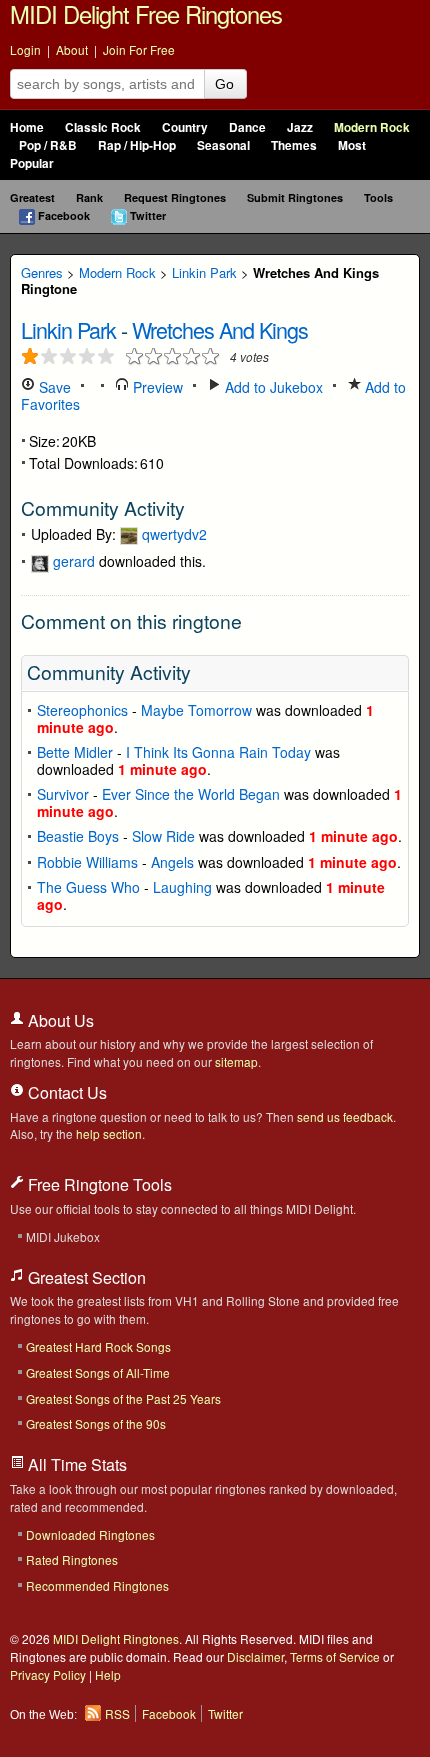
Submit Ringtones (295, 197)
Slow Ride (163, 836)
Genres (42, 272)
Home (27, 127)
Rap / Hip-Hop (137, 145)
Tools (378, 197)
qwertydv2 (174, 534)
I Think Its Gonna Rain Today (218, 752)
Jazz (300, 127)
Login (25, 49)
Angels (172, 862)
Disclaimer (255, 1656)
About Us (59, 1020)
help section (109, 1133)
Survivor (63, 794)
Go (224, 84)
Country (185, 127)
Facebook (64, 215)
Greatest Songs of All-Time (98, 1372)
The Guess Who (88, 887)
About (72, 49)
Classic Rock (103, 127)
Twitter (148, 215)
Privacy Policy (48, 1674)
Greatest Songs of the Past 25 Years (123, 1398)
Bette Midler (75, 752)
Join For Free (139, 49)
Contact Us (65, 1092)
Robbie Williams (87, 862)
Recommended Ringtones (97, 1585)
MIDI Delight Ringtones (116, 1638)
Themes (294, 145)
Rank (89, 197)
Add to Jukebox (272, 387)
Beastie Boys (78, 836)
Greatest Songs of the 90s (96, 1423)
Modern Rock (372, 127)
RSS (117, 1713)
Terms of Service (335, 1656)
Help (108, 1674)
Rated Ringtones (72, 1559)
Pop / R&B (48, 145)
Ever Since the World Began (191, 794)
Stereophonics (82, 710)
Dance (247, 127)
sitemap (236, 1061)
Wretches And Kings (220, 329)
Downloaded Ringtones (90, 1534)
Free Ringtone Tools (98, 1184)
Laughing (182, 887)
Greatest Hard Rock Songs (98, 1346)
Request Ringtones (175, 197)
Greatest (32, 197)
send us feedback (345, 1116)
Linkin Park (204, 272)
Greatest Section (85, 1277)
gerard (74, 561)
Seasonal (223, 145)
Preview (156, 387)
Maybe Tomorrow (196, 710)
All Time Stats (75, 1464)
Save (53, 387)
